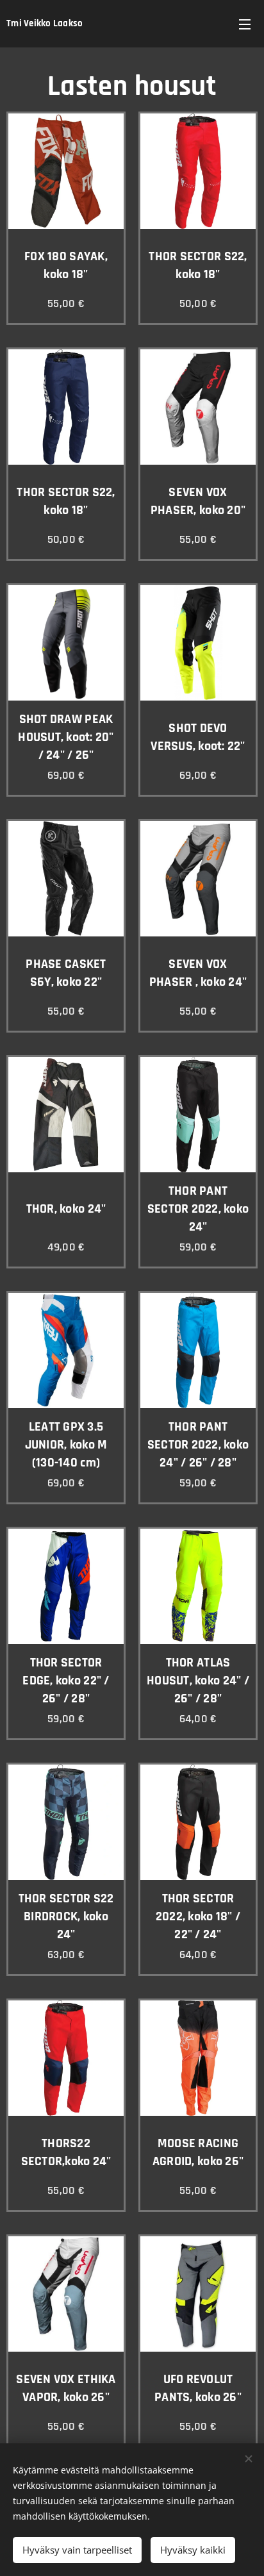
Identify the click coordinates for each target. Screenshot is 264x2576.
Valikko (245, 24)
